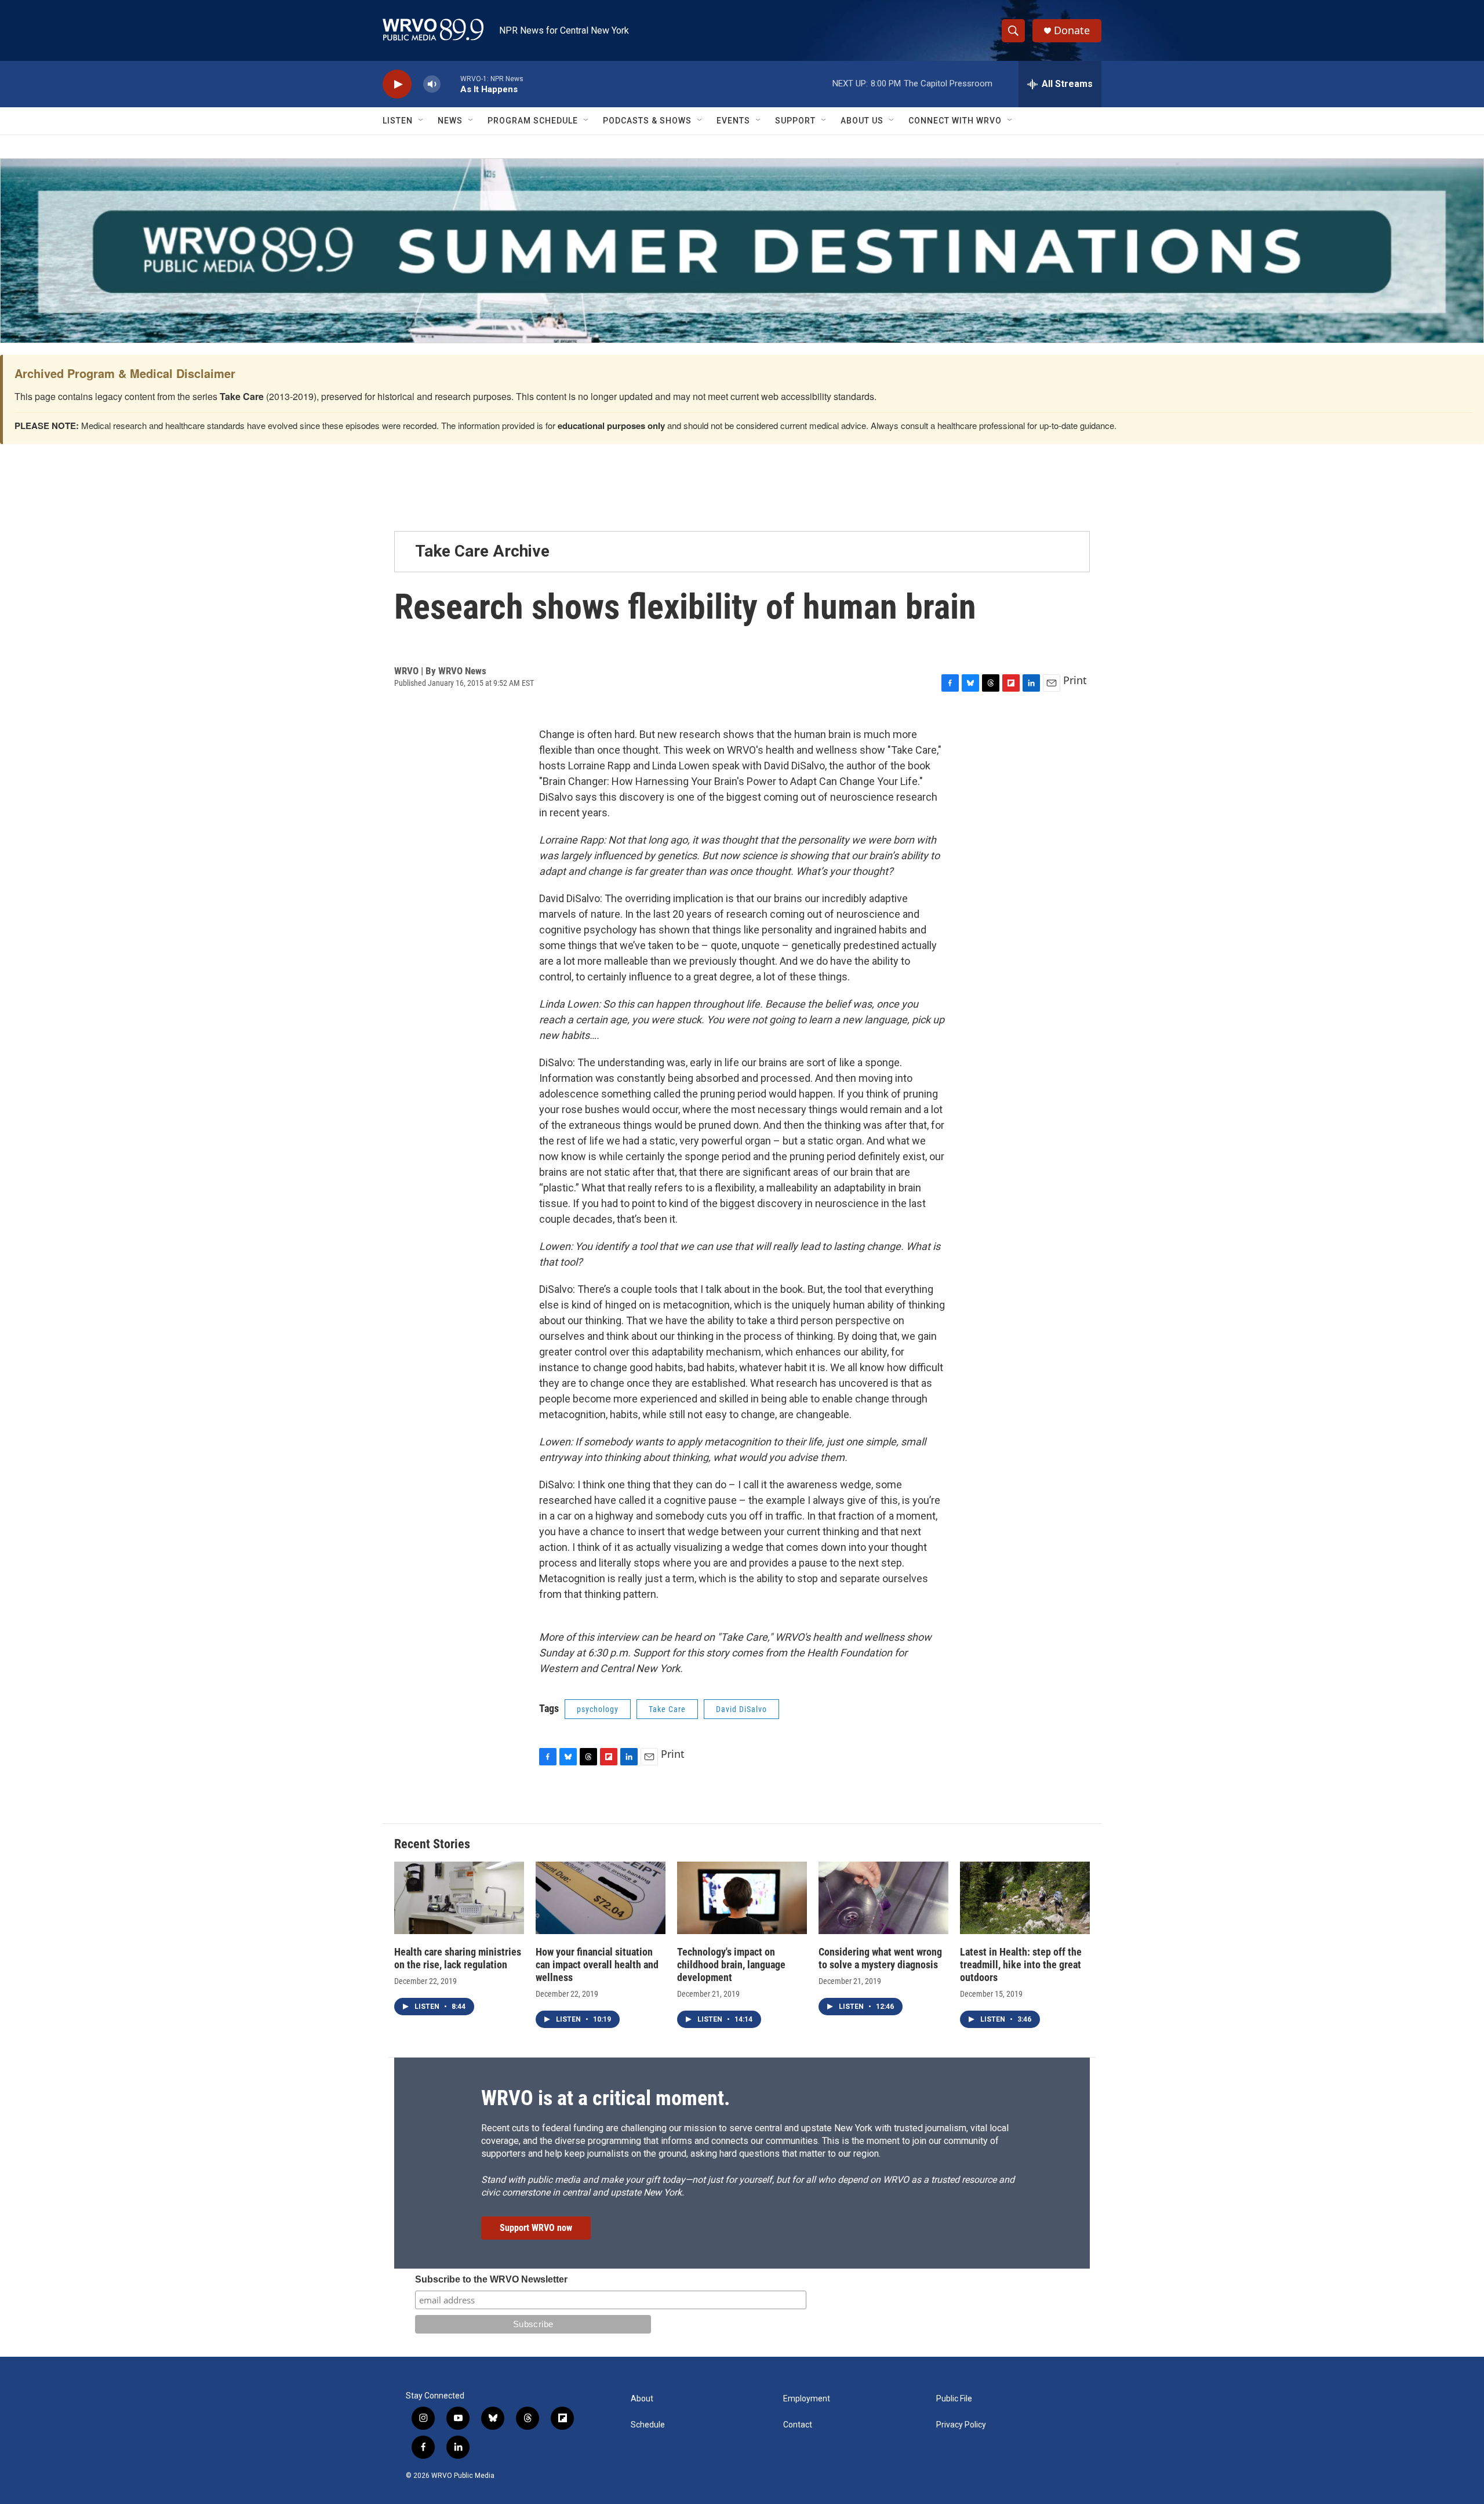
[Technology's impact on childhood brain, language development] (742, 1898)
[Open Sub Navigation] (421, 121)
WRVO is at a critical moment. (605, 2098)
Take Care (667, 1709)
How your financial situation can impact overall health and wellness (597, 1965)
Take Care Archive (482, 551)
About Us (862, 121)
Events (733, 121)
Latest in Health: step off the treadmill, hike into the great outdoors (1021, 1965)
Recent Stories (432, 1844)
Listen (398, 121)
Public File (954, 2399)
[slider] (450, 84)
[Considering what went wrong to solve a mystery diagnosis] (883, 1898)
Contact (798, 2425)
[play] (397, 84)
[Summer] (742, 251)
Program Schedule (533, 121)
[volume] (432, 84)
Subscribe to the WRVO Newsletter (491, 2279)
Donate (1072, 30)
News (450, 121)
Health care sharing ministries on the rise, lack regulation (458, 1958)
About (642, 2399)
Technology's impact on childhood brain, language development (731, 1965)
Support (795, 121)
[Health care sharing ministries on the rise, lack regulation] (459, 1898)
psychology (598, 1709)
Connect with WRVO (955, 121)
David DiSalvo (741, 1709)
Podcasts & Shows (647, 121)
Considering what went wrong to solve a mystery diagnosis (880, 1958)
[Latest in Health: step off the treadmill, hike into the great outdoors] (1025, 1898)
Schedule (648, 2425)
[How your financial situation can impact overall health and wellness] (601, 1898)
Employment (807, 2399)
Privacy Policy (961, 2425)
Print (1075, 680)
